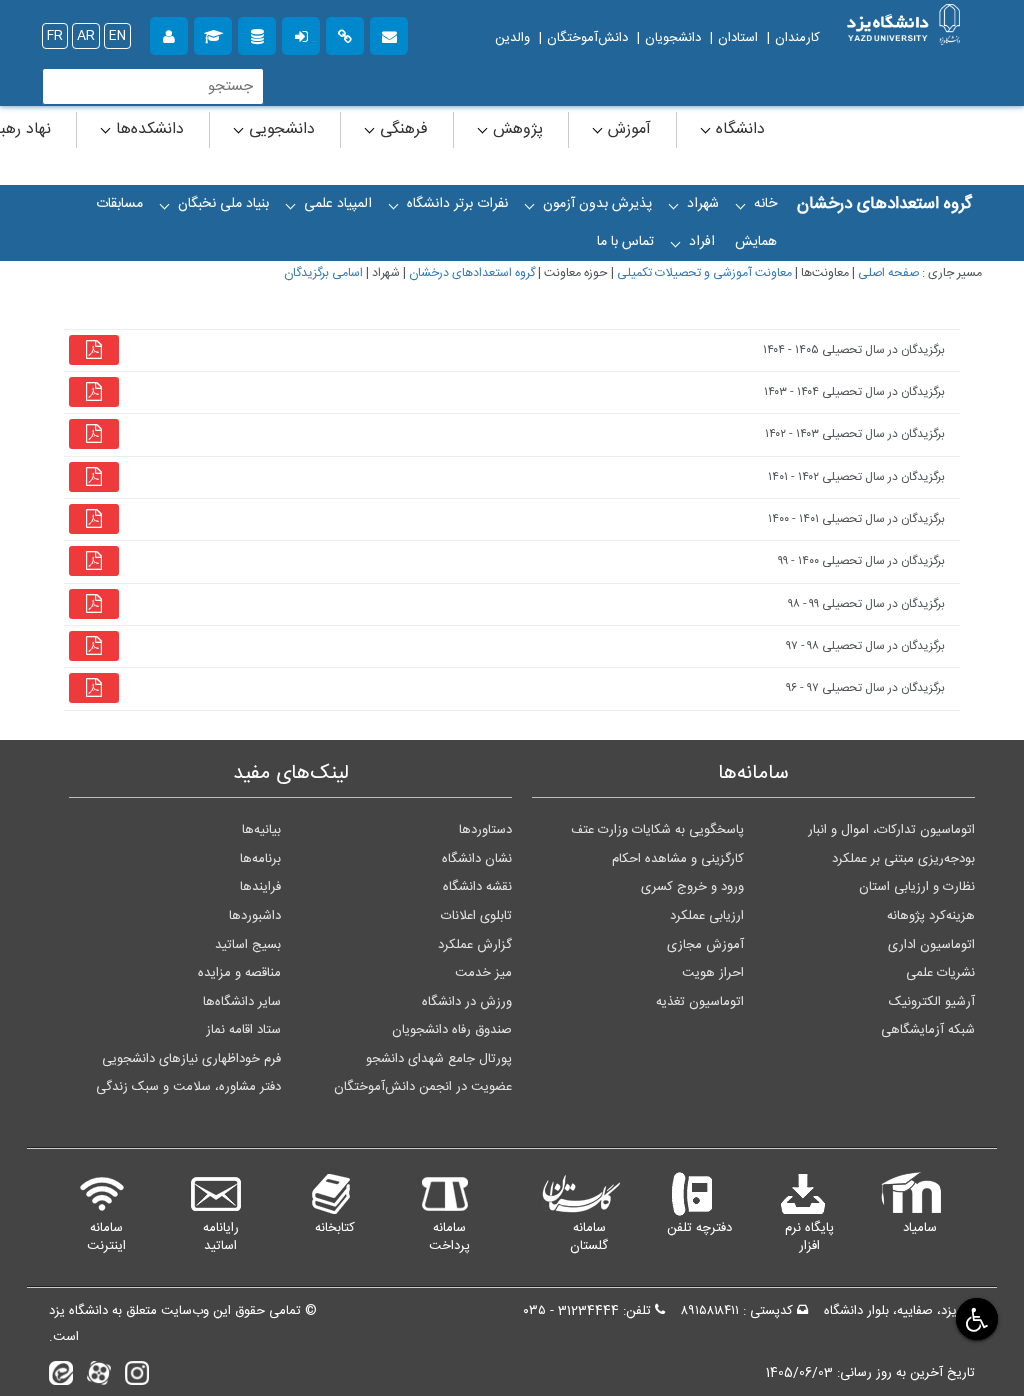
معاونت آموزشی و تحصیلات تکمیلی (704, 273)
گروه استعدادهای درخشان (472, 273)
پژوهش (515, 129)
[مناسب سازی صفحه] (974, 1318)
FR (55, 36)
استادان (738, 38)
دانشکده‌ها (147, 129)
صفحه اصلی (888, 273)
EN (117, 36)
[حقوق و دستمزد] (257, 33)
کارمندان (797, 38)
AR (86, 36)
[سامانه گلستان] (213, 33)
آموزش (627, 129)
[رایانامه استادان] (389, 33)
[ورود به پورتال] (301, 33)
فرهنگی (401, 129)
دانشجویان (673, 38)
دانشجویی (279, 129)
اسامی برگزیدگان (323, 273)
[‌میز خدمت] (169, 33)
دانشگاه (738, 129)
